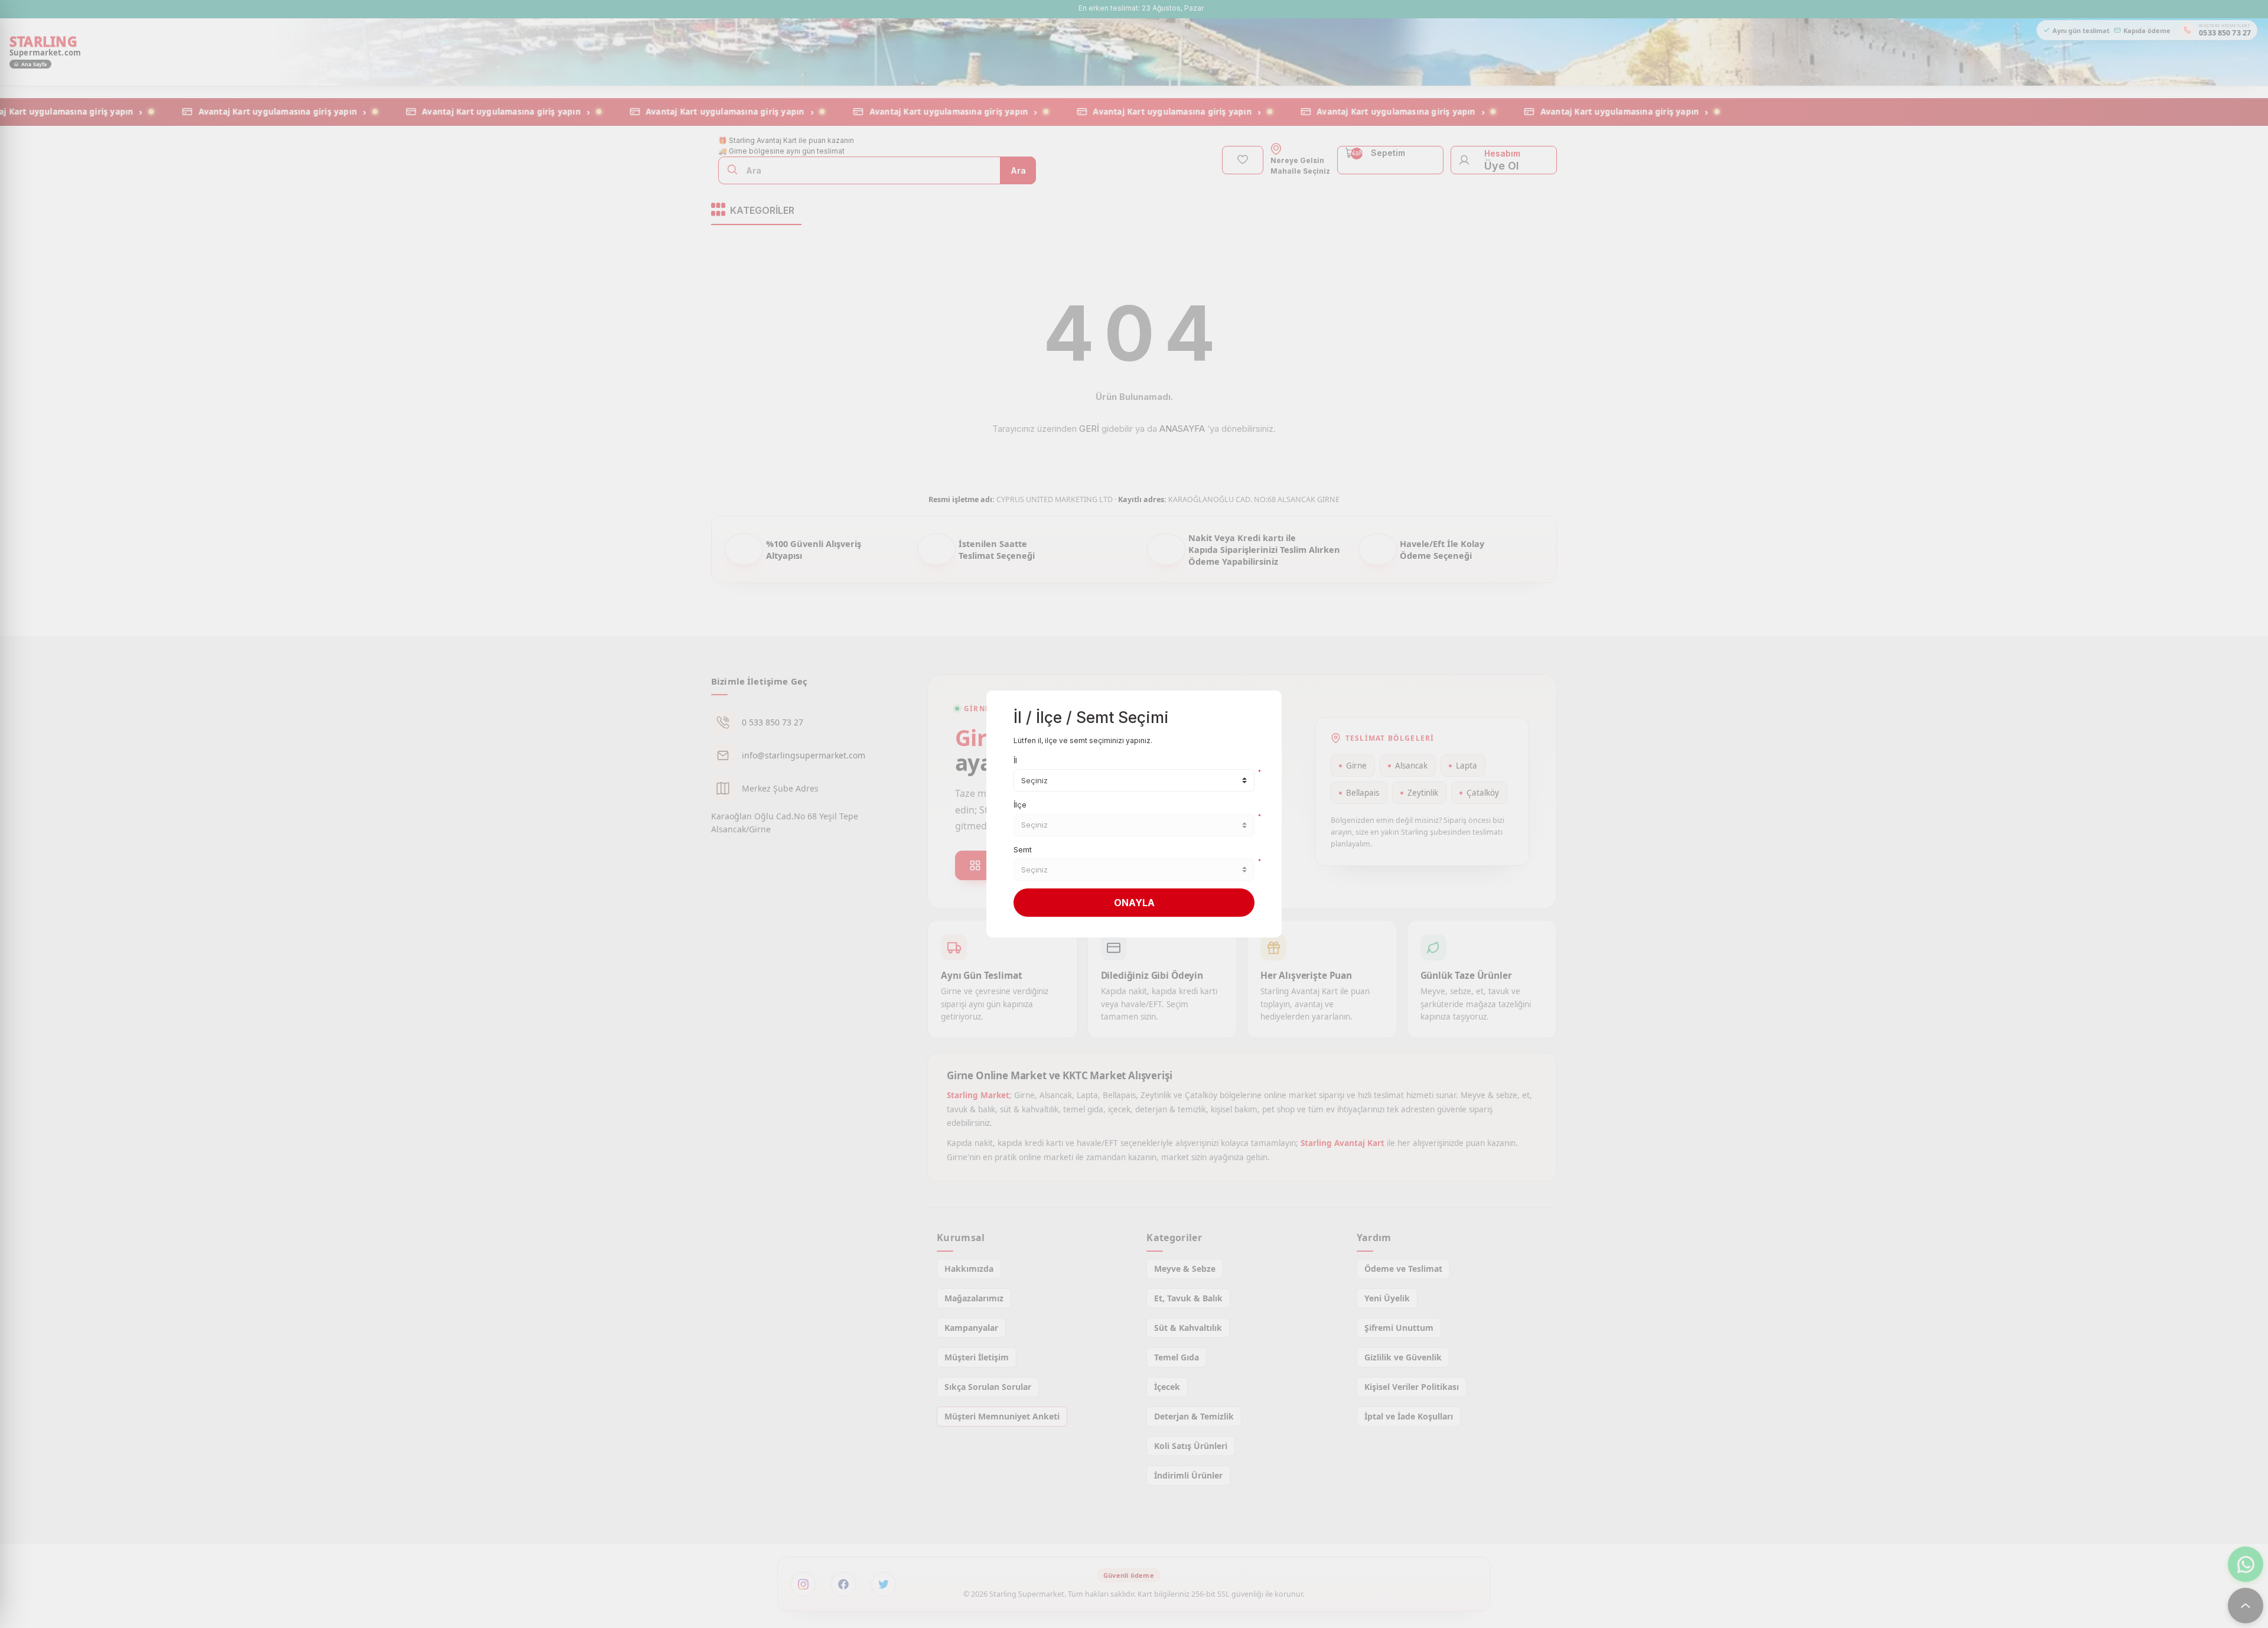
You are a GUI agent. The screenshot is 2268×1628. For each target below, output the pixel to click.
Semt (1023, 849)
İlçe (1020, 805)
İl (1015, 760)
